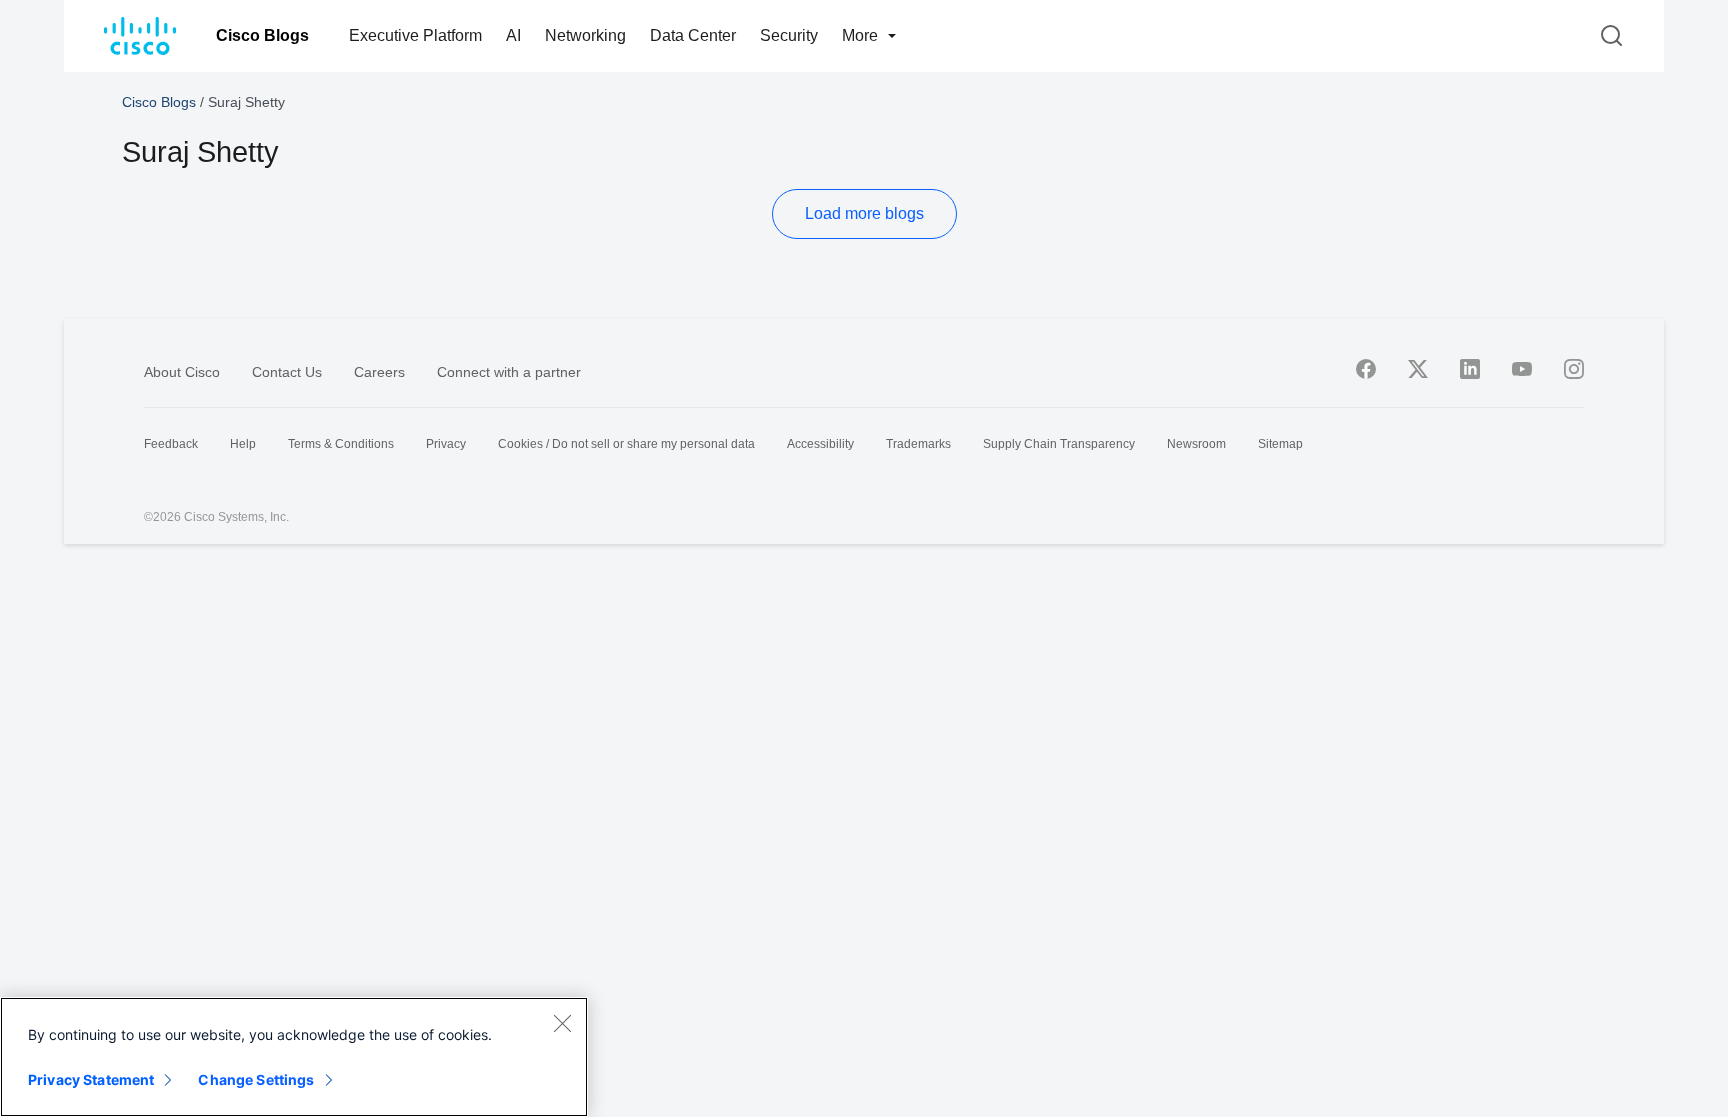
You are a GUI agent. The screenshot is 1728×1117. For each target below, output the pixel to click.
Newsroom (1196, 444)
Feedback (171, 444)
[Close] (562, 1023)
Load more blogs (864, 213)
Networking (585, 35)
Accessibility (820, 444)
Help (243, 444)
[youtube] (1522, 369)
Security (789, 35)
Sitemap (1280, 444)
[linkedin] (1470, 369)
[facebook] (1366, 369)
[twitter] (1418, 369)
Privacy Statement (91, 1079)
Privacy (446, 444)
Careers (379, 372)
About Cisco (182, 372)
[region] (294, 1057)
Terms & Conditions (341, 444)
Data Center (693, 35)
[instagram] (1574, 369)
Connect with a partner (509, 372)
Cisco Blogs (262, 35)
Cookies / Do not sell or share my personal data (626, 444)
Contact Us (287, 372)
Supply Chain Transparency (1059, 444)
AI (513, 35)
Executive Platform (415, 35)
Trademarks (918, 444)
